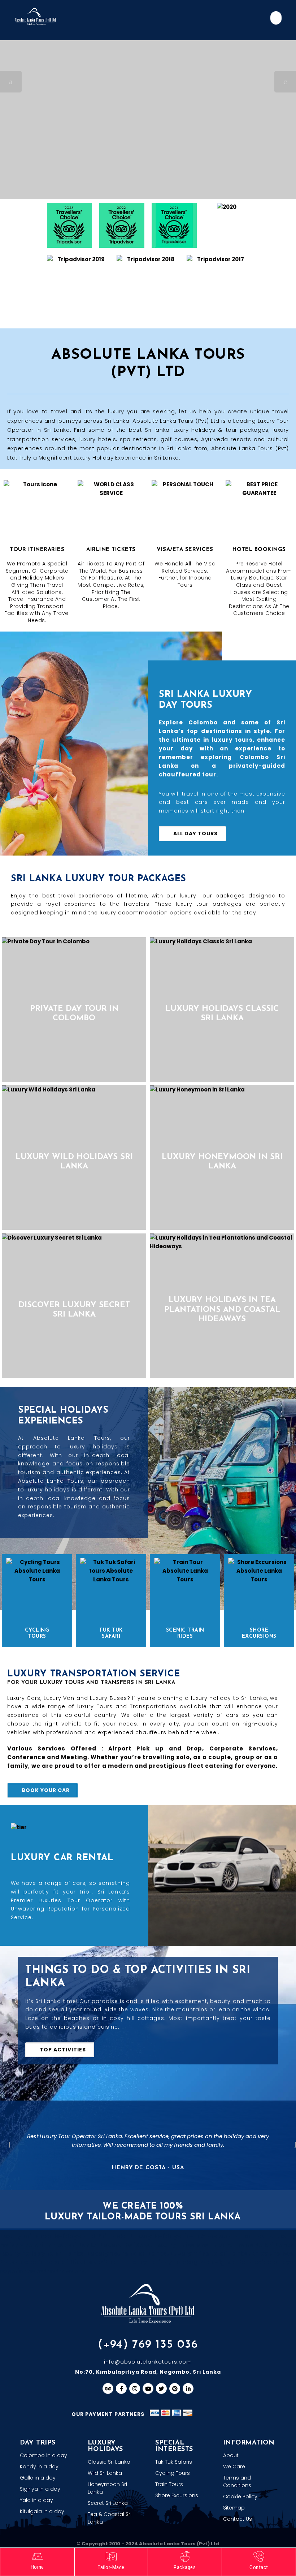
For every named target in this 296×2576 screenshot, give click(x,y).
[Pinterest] (175, 2388)
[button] (276, 18)
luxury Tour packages (212, 896)
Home (37, 2567)
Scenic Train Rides (185, 1633)
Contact (259, 2567)
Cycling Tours (37, 1633)
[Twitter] (161, 2388)
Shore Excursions (259, 1633)
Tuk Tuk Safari (111, 1633)
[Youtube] (148, 2388)
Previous (9, 2145)
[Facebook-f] (121, 2388)
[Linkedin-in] (188, 2388)
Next (295, 2145)
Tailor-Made (111, 2567)
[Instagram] (135, 2388)
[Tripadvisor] (108, 2388)
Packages (185, 2567)
